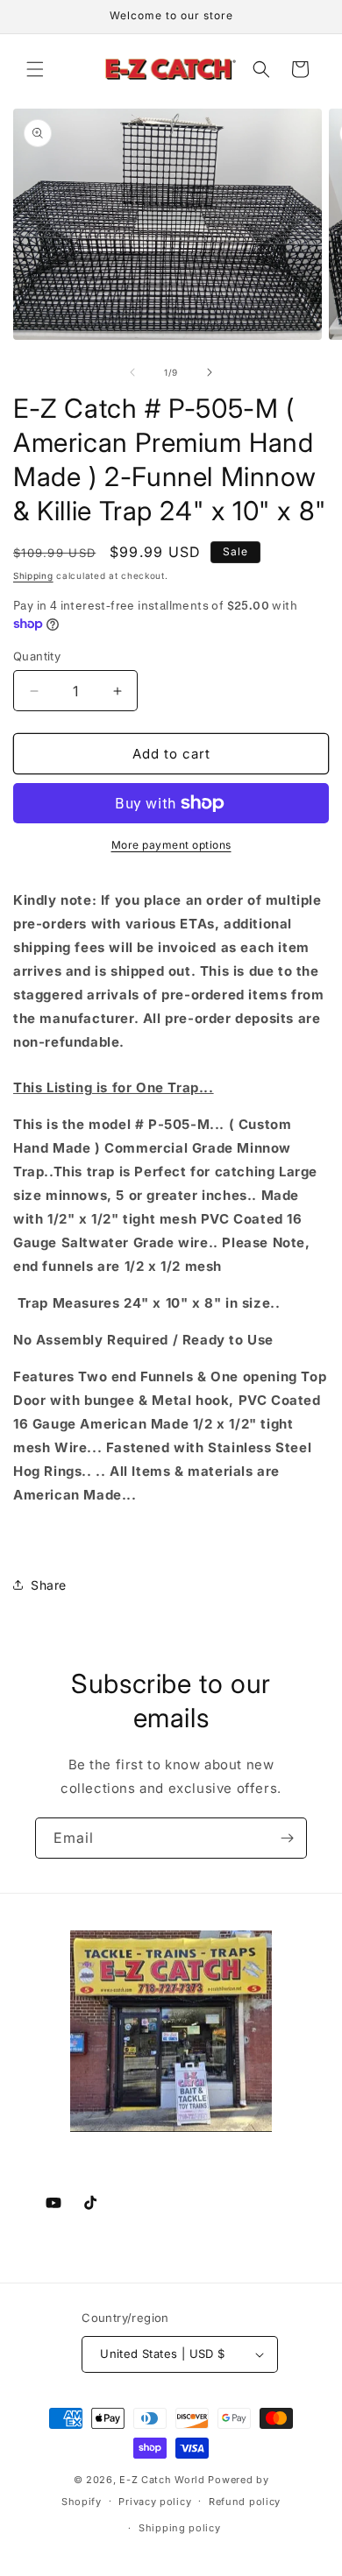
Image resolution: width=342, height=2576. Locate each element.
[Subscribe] (287, 1838)
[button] (35, 69)
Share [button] (49, 1585)
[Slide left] (132, 372)
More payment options (171, 845)
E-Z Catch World (162, 2480)
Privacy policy (155, 2502)
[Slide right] (210, 372)
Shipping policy (180, 2528)
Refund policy (245, 2502)
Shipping (33, 575)
